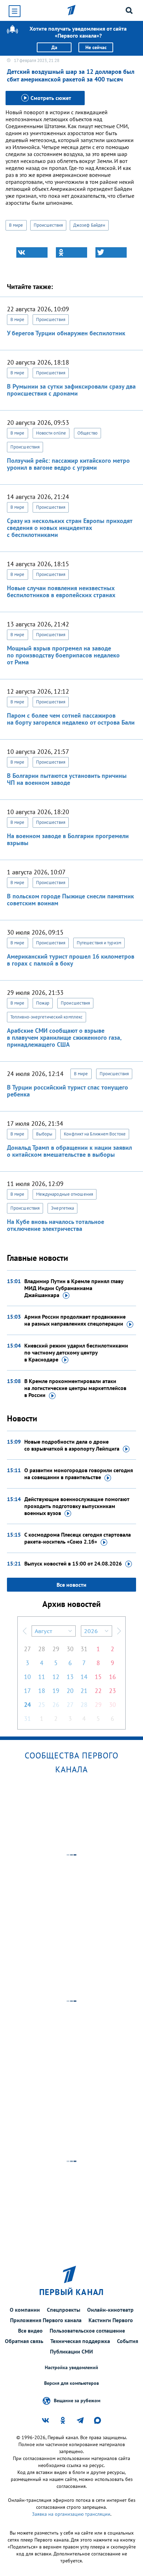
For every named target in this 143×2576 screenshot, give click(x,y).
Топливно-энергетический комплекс (47, 1017)
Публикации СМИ (71, 2351)
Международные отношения (65, 1194)
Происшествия (48, 225)
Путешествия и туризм (99, 943)
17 (27, 1691)
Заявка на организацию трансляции (71, 2514)
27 (27, 1649)
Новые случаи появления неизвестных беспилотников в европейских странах (61, 591)
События (128, 2341)
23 (112, 1691)
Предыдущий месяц (25, 1631)
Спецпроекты (64, 2310)
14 (84, 1677)
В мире (16, 225)
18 (42, 1691)
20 (70, 1691)
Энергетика (62, 1208)
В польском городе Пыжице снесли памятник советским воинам (70, 900)
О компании (25, 2310)
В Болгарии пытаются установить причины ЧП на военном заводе (67, 779)
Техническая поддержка (80, 2341)
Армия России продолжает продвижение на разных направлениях (75, 1320)
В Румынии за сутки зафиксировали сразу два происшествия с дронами (71, 390)
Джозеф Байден (89, 225)
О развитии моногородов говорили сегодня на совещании (79, 1474)
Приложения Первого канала (46, 2320)
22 (98, 1691)
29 (56, 1649)
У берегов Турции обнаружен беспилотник (66, 333)
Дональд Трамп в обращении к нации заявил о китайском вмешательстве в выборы (69, 1151)
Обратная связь (24, 2341)
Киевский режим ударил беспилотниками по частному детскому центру (76, 1352)
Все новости (71, 1585)
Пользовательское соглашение (87, 2331)
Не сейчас (96, 47)
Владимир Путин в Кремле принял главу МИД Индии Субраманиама (74, 1288)
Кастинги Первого (111, 2320)
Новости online (51, 433)
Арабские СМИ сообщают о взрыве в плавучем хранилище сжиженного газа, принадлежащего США (64, 1037)
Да (54, 47)
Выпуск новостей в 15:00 (73, 1563)
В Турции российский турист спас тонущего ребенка (68, 1091)
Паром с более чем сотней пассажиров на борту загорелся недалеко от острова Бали (71, 719)
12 (56, 1677)
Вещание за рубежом (77, 2400)
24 (27, 1705)
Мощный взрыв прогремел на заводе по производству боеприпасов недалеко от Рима (63, 655)
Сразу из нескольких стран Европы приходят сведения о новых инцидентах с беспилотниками (70, 528)
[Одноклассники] (71, 252)
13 (70, 1677)
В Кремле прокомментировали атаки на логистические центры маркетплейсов (75, 1388)
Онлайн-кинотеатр (110, 2310)
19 (56, 1691)
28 (42, 1649)
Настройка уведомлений (71, 2368)
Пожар (43, 1003)
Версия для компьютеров (71, 2383)
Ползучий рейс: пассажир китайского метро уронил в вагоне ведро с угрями (68, 464)
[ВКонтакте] (32, 252)
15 (98, 1677)
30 (70, 1649)
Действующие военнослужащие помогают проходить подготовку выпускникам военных (77, 1506)
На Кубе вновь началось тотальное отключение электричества (56, 1225)
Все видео (30, 2331)
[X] (111, 252)
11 (42, 1677)
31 (84, 1649)
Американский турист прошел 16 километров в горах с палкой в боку (71, 960)
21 (84, 1691)
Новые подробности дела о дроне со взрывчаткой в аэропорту (72, 1445)
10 (27, 1677)
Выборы (44, 1134)
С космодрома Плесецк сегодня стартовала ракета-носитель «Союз (78, 1538)
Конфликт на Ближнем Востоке (95, 1134)
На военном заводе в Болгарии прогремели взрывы (68, 839)
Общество (87, 433)
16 (112, 1677)
